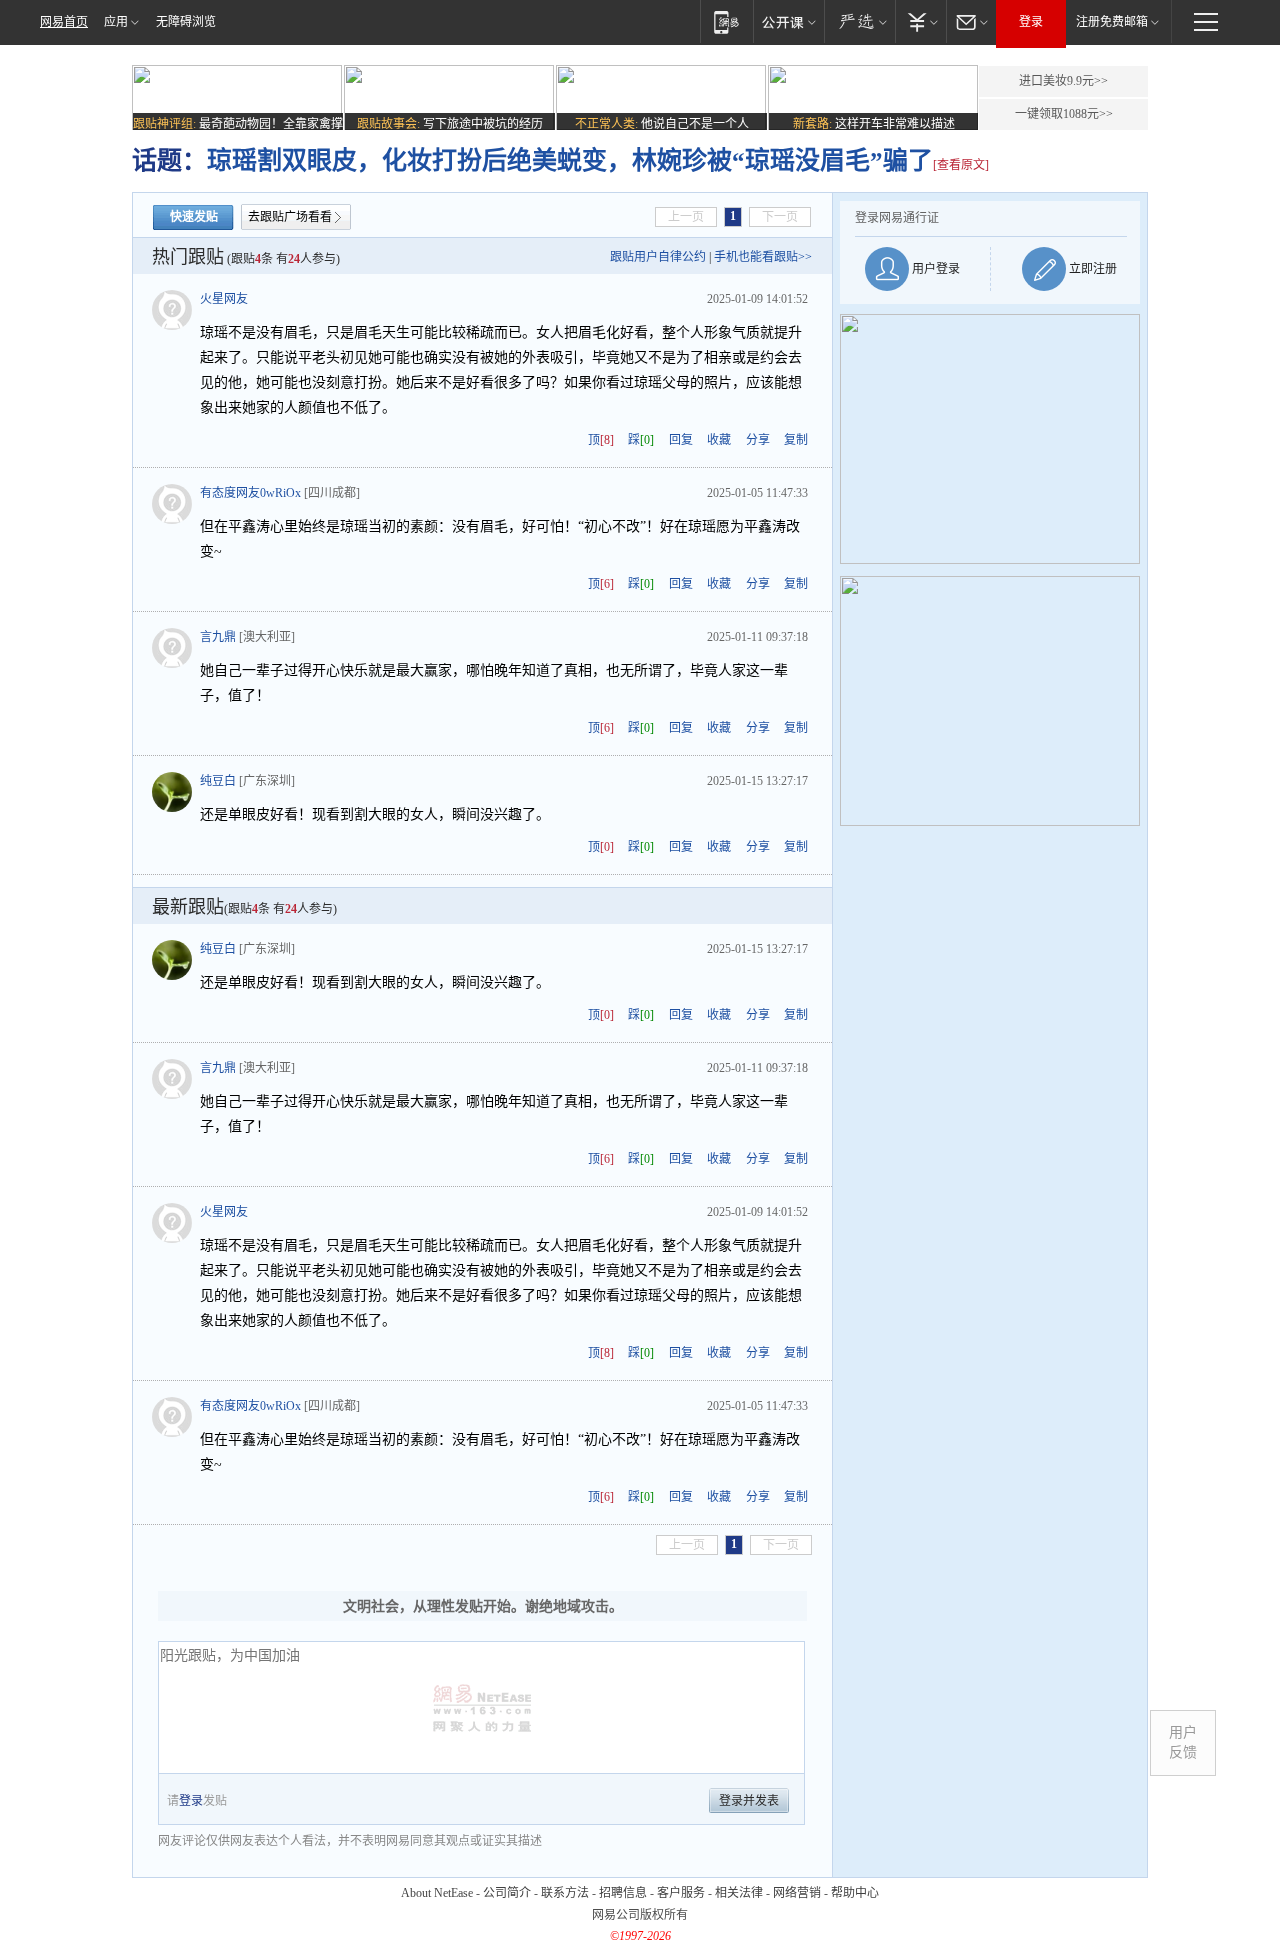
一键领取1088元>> (1064, 114)
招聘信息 (623, 1893)
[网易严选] (859, 21)
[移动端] (726, 21)
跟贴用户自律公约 (658, 257)
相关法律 (739, 1893)
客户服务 (681, 1893)
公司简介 (507, 1893)
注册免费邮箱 (1112, 22)
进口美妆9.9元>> (1063, 81)
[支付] (920, 21)
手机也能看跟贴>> (763, 257)
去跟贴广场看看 (290, 217)
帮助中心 (855, 1893)
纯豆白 (218, 781)
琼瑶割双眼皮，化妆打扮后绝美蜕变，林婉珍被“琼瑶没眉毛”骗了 (570, 160)
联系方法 (565, 1893)
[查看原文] (961, 165)
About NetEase (437, 1893)
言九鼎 (218, 637)
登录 (1031, 22)
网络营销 (797, 1893)
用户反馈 (1183, 1742)
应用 (116, 22)
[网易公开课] (788, 21)
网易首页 (64, 22)
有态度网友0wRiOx (250, 493)
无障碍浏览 (186, 22)
